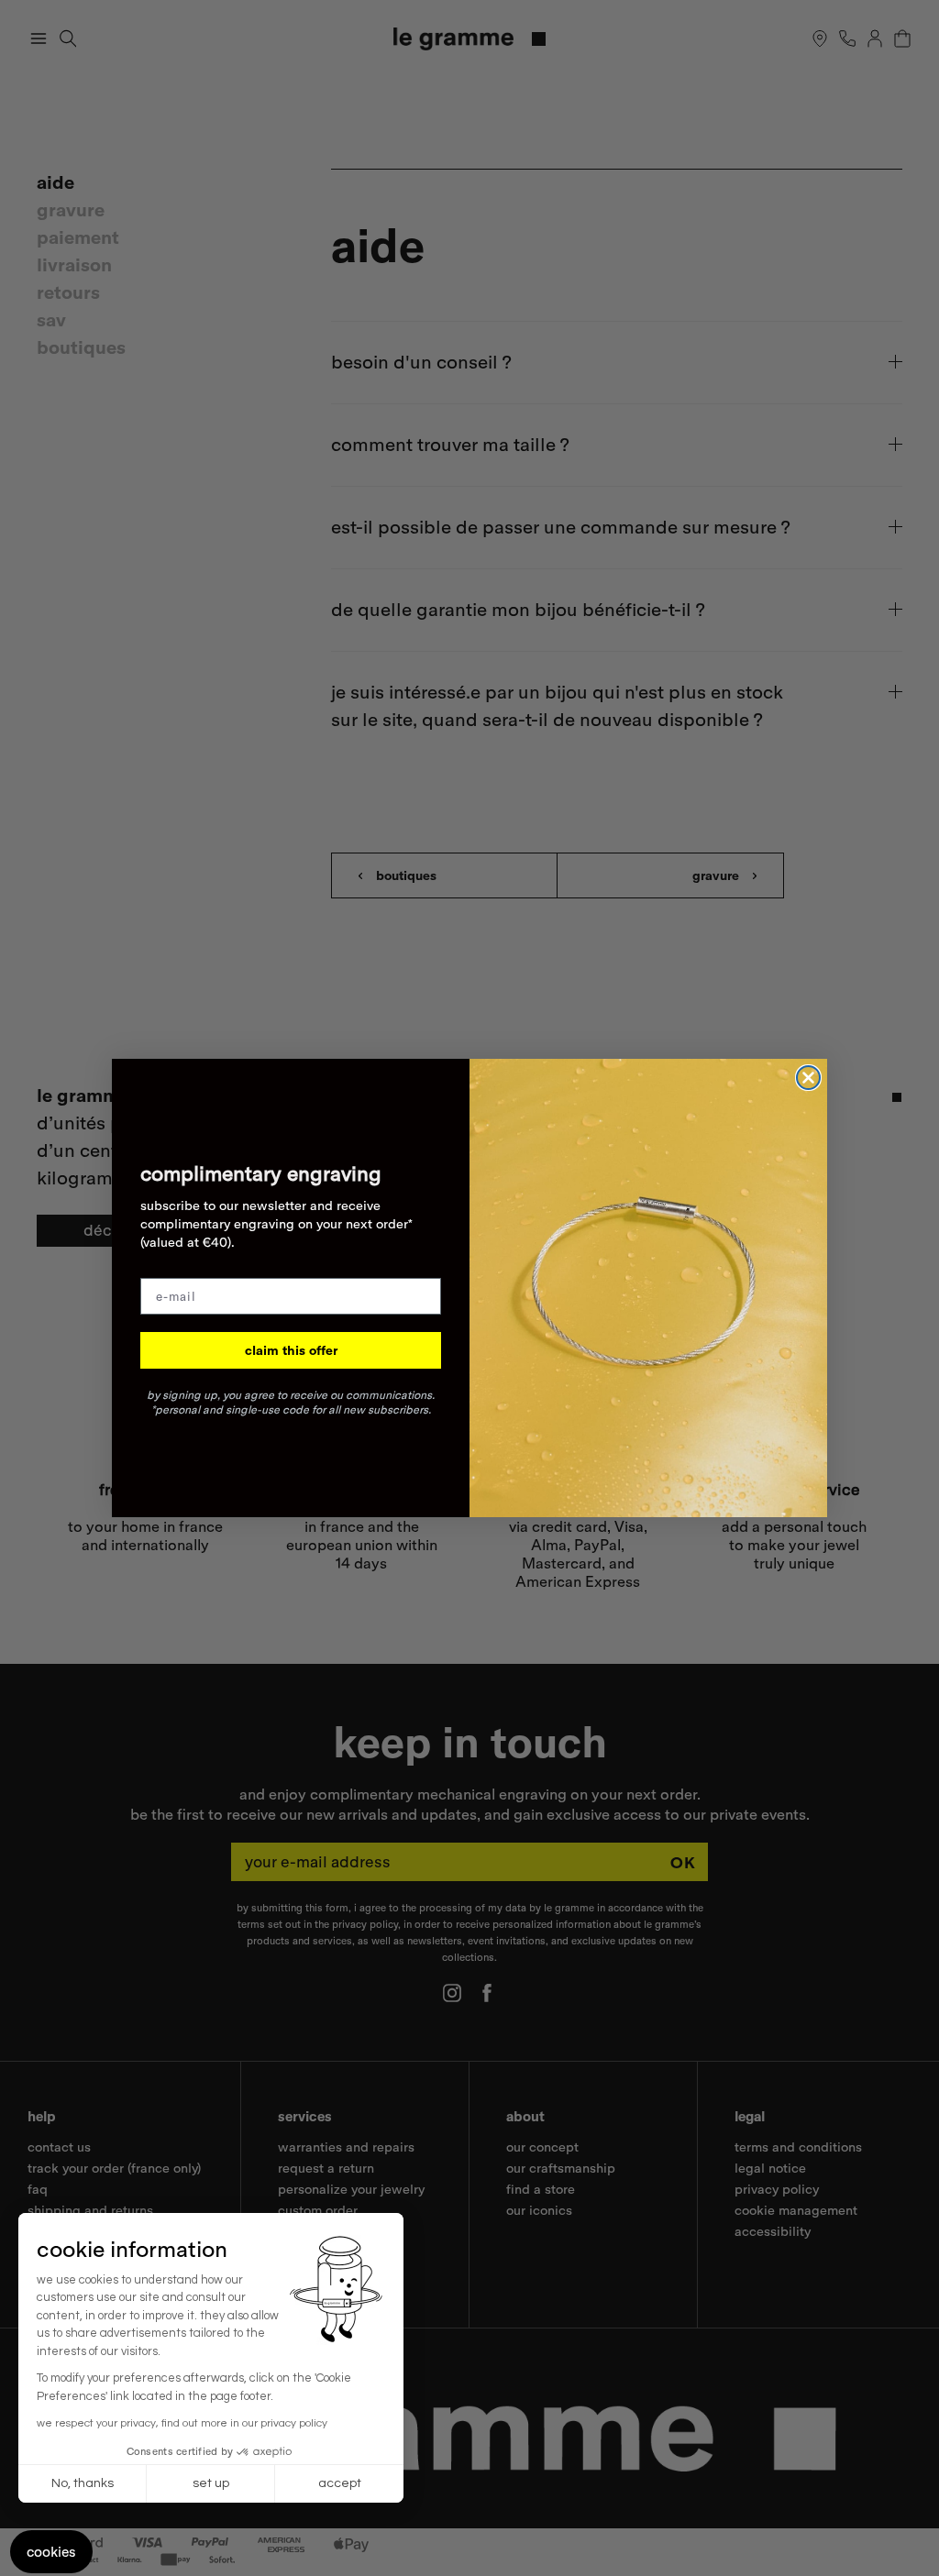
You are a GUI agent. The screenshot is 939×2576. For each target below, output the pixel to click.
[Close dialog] (808, 1078)
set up (211, 2483)
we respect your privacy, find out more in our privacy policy (182, 2423)
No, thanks (83, 2483)
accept (340, 2483)
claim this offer (291, 1350)
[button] (51, 2552)
